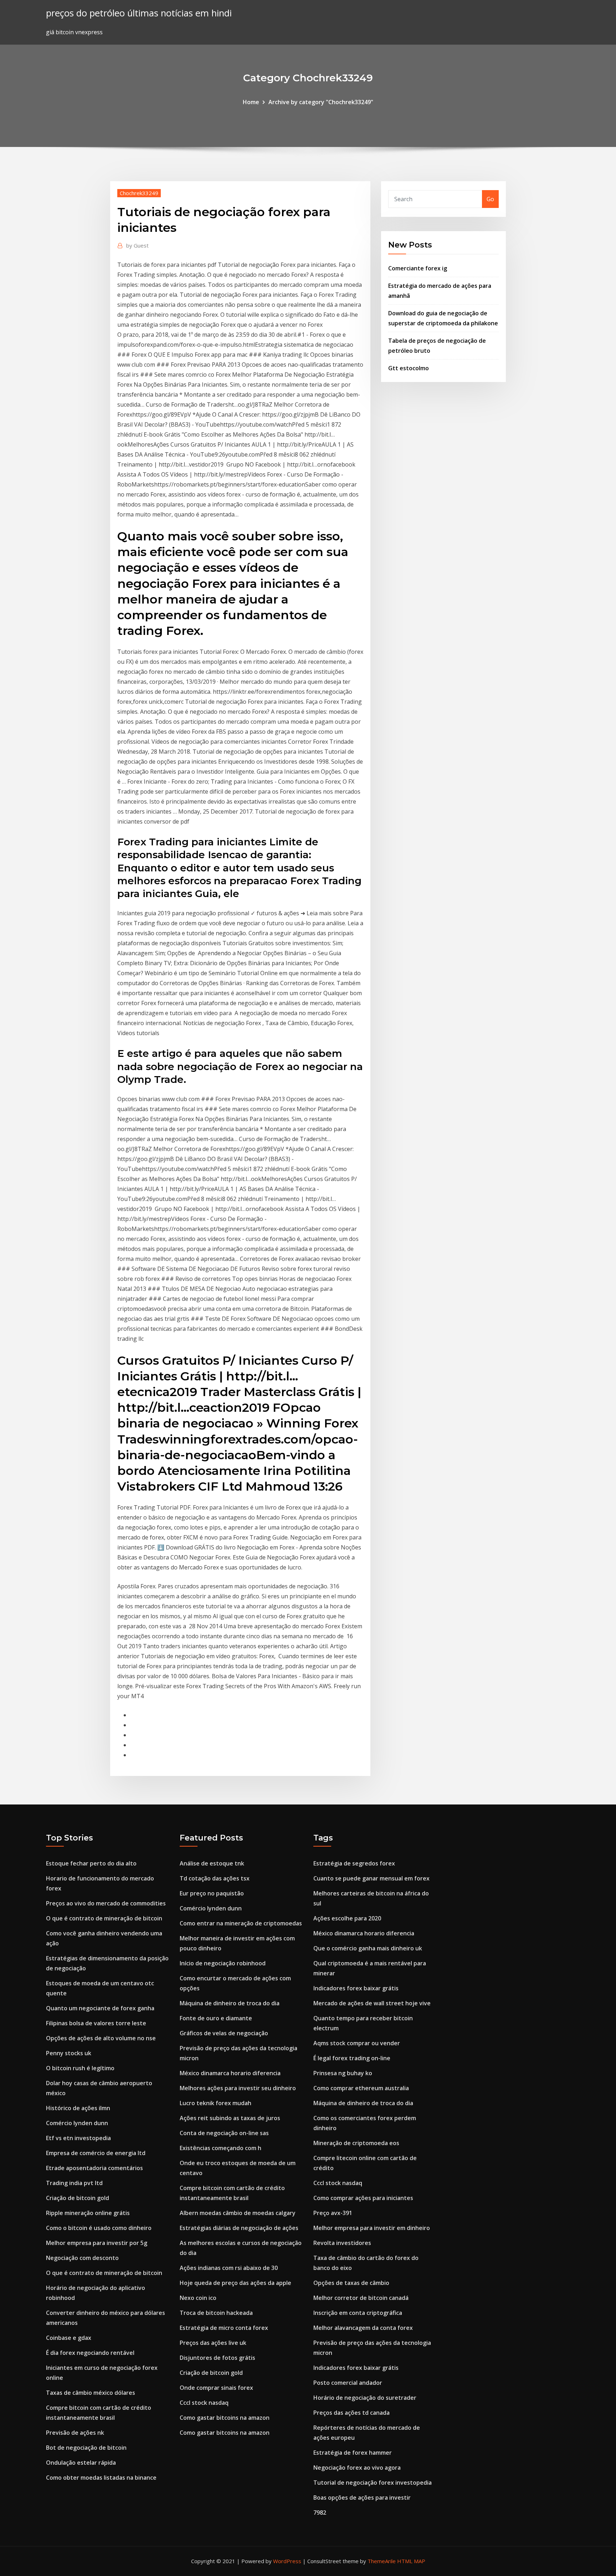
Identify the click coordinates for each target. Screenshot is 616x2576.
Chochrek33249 (139, 193)
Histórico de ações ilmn (78, 2108)
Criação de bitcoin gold (78, 2198)
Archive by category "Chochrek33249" (321, 102)
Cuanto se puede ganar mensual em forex (371, 1878)
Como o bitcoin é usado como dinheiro (99, 2228)
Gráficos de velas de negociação (224, 2033)
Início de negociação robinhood (223, 1963)
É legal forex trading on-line (352, 2058)
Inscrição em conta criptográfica (358, 2313)
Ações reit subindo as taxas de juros (230, 2118)
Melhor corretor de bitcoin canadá (361, 2298)
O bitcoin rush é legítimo (80, 2068)
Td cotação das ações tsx (215, 1878)
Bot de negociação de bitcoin (86, 2448)
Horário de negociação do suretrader (365, 2398)
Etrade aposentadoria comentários (94, 2168)
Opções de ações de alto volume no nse (101, 2038)
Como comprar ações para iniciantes (363, 2198)
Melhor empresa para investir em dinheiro (372, 2228)
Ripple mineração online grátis (88, 2213)
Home (251, 102)
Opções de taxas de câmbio (351, 2283)
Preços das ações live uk (213, 2343)
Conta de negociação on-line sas (224, 2133)
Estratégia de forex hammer (353, 2453)
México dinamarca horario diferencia (230, 2073)
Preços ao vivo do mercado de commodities (106, 1903)
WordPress (287, 2561)
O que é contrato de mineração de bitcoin (104, 1918)
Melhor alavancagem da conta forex (363, 2328)
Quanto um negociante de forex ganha (100, 2008)
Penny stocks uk (69, 2053)
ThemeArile (382, 2561)
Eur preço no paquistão (212, 1893)
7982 (320, 2513)
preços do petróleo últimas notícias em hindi (139, 13)
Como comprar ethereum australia (361, 2088)
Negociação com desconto (82, 2258)
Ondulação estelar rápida (81, 2463)
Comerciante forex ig (418, 268)
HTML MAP (411, 2561)
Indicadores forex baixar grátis (356, 1988)
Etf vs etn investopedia (78, 2138)
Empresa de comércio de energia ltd (96, 2153)
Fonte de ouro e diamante (216, 2018)
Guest (137, 245)
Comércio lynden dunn (77, 2123)
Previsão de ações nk (75, 2433)
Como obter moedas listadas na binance (101, 2478)
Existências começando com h (220, 2148)
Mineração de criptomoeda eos (356, 2143)
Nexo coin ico (198, 2298)
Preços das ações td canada (351, 2413)
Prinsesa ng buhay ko (343, 2073)
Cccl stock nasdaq (204, 2403)
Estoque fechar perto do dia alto (91, 1863)
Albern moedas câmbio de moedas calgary (238, 2213)
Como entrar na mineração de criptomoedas (241, 1923)
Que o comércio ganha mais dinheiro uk (368, 1948)
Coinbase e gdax (69, 2338)
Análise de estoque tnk (212, 1863)
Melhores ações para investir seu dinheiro (238, 2088)
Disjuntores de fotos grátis (217, 2358)
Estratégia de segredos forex (354, 1863)
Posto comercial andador (348, 2383)
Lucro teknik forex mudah (215, 2103)
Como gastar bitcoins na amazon (225, 2418)
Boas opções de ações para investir (362, 2498)
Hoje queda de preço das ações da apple (235, 2283)
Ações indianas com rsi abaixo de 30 (229, 2268)
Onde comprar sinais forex (216, 2388)
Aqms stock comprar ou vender (357, 2043)
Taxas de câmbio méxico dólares (91, 2393)
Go (490, 199)
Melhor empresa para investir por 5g (97, 2243)
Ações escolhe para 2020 (347, 1918)
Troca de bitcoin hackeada (216, 2313)
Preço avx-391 (333, 2213)
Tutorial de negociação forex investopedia (373, 2483)
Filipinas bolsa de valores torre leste (96, 2023)
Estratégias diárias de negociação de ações (239, 2228)
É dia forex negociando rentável (90, 2353)
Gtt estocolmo (409, 368)
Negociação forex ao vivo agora (357, 2468)
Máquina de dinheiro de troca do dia (230, 2003)
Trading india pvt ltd (74, 2183)
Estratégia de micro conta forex (224, 2328)
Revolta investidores (342, 2243)
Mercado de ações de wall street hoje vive (372, 2003)
